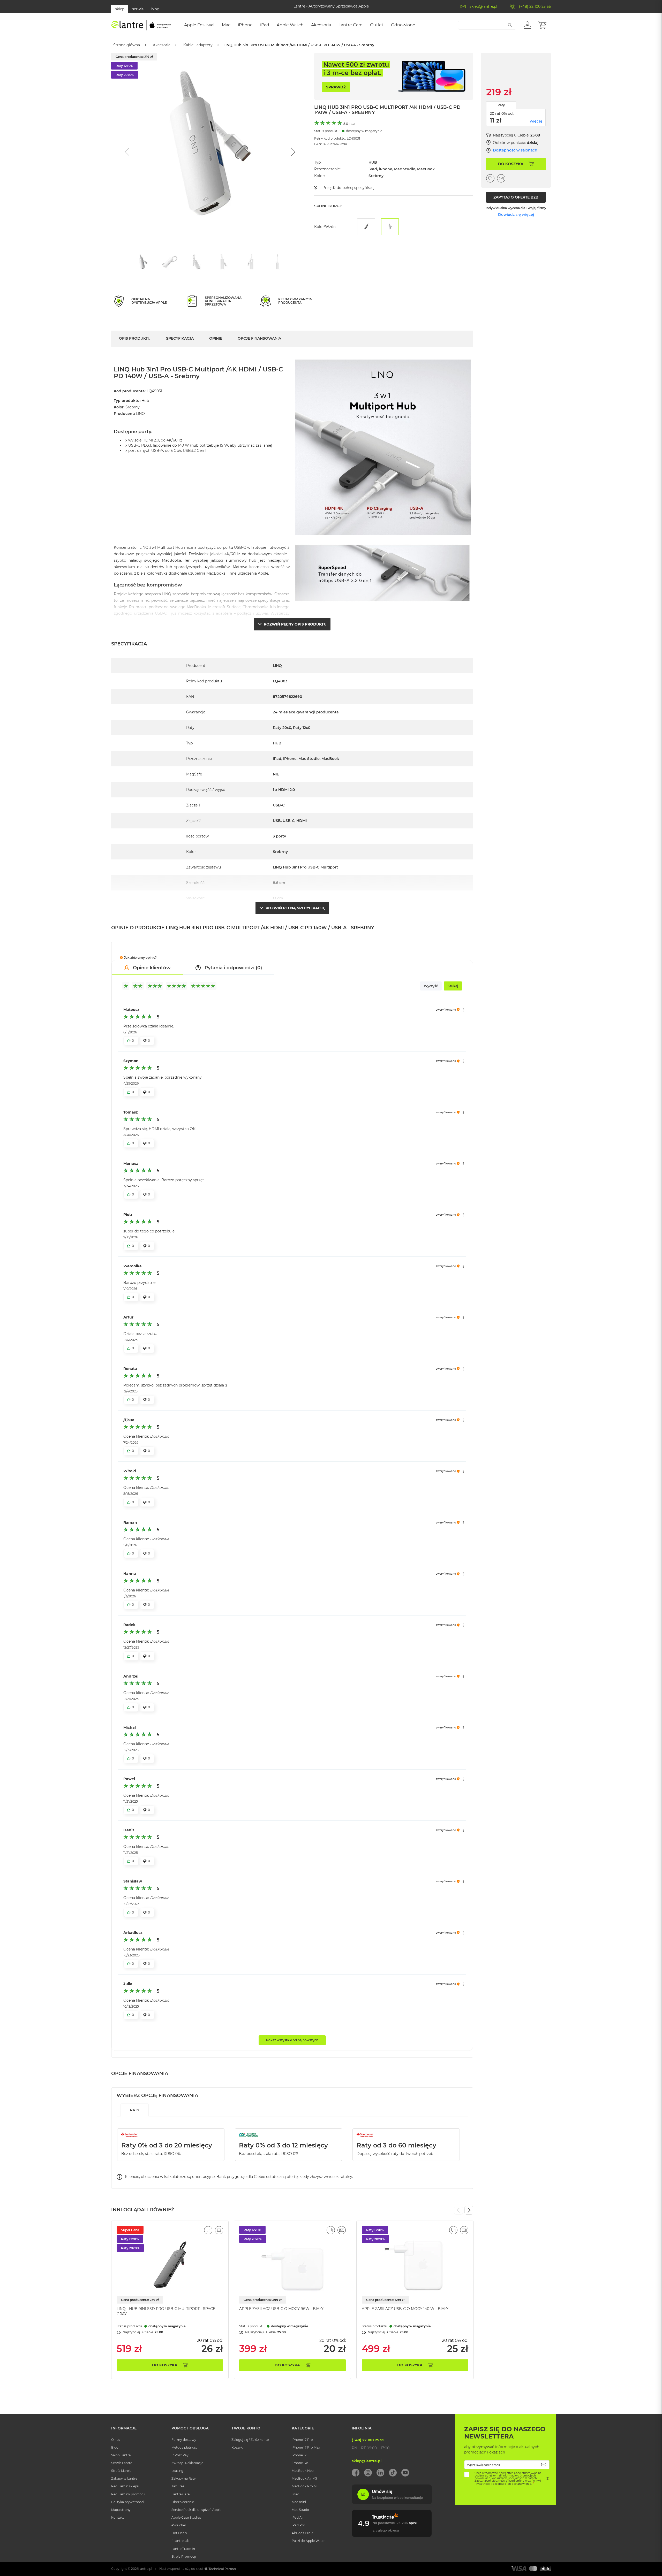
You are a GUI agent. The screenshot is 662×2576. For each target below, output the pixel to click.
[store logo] (141, 25)
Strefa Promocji (184, 2556)
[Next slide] (292, 152)
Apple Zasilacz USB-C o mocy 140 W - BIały (405, 2309)
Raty (501, 105)
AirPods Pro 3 (302, 2533)
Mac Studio (300, 2510)
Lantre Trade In (183, 2549)
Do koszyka (165, 2365)
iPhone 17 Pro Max (306, 2447)
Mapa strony (121, 2510)
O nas (116, 2440)
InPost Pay (180, 2455)
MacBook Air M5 (304, 2478)
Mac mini (299, 2502)
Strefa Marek (121, 2471)
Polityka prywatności (128, 2502)
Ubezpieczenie (183, 2502)
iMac (295, 2494)
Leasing (177, 2471)
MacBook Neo (303, 2471)
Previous (458, 2210)
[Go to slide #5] (251, 262)
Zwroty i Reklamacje (187, 2463)
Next (469, 2210)
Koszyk (237, 2447)
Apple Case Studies (186, 2517)
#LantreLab (180, 2541)
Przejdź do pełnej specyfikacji (349, 188)
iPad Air (298, 2517)
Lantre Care (180, 2494)
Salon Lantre (121, 2455)
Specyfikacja (180, 338)
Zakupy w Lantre (124, 2478)
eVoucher (179, 2525)
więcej (536, 121)
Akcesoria (162, 45)
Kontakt (118, 2517)
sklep (120, 9)
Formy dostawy (184, 2440)
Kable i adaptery (198, 45)
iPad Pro (298, 2525)
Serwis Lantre (122, 2463)
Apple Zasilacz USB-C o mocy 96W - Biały (281, 2309)
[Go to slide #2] (170, 262)
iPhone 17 (299, 2455)
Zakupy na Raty (184, 2478)
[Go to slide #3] (197, 262)
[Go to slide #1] (143, 262)
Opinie (216, 338)
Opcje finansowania (259, 338)
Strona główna (127, 45)
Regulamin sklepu (125, 2486)
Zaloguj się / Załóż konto (250, 2440)
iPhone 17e (300, 2463)
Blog (115, 2447)
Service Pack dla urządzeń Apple (196, 2510)
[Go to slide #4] (224, 262)
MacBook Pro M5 (305, 2486)
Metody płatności (185, 2447)
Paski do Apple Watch (309, 2541)
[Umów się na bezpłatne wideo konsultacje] (392, 2503)
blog (155, 9)
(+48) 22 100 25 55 (535, 6)
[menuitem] (199, 25)
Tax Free (178, 2486)
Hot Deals (179, 2533)
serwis (138, 9)
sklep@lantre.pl (483, 6)
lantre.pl (146, 2569)
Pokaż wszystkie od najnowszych (292, 2040)
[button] (527, 25)
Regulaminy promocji (128, 2494)
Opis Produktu (135, 338)
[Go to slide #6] (277, 262)
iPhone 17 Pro (302, 2440)
